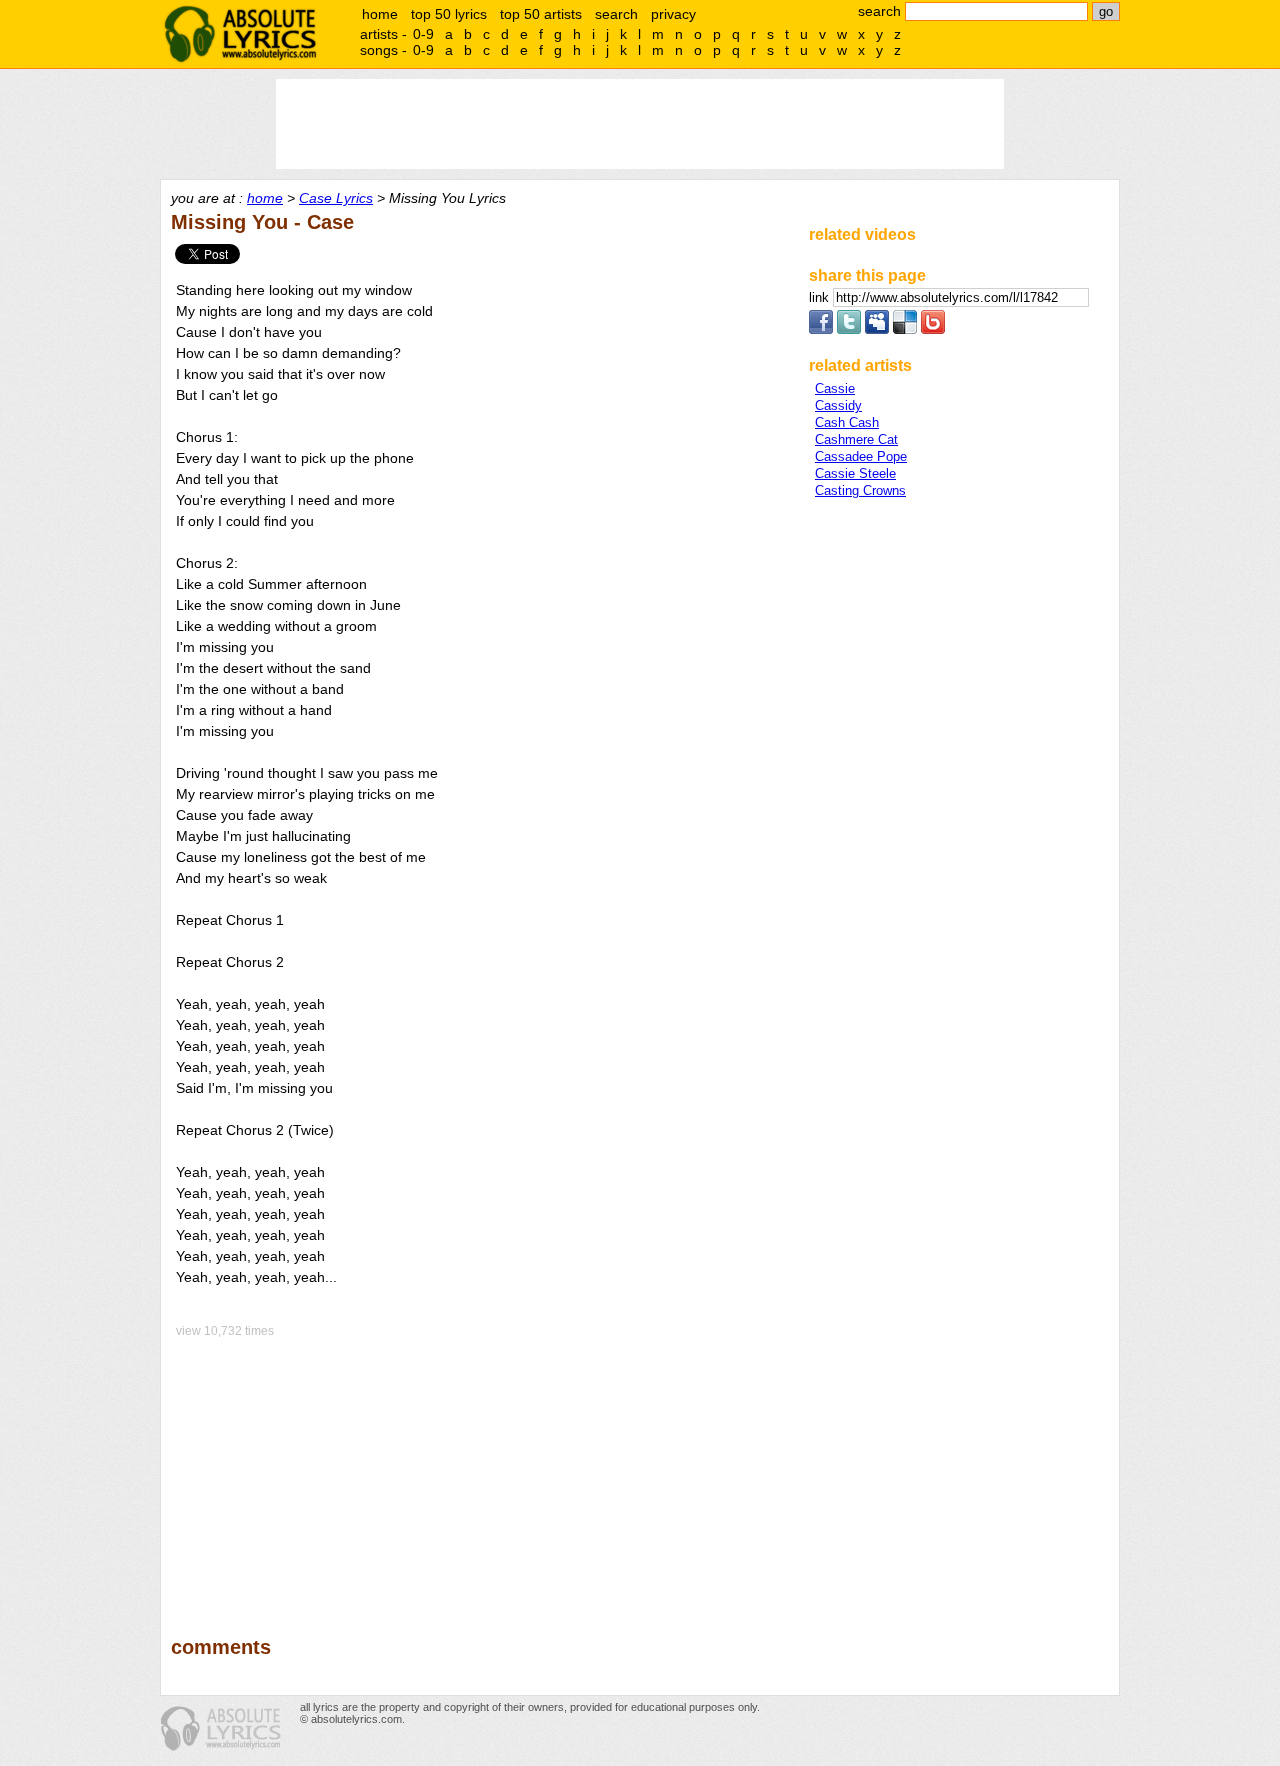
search (616, 14)
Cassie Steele (855, 473)
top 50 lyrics (449, 14)
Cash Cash (847, 422)
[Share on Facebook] (821, 329)
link (821, 297)
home (380, 14)
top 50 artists (541, 14)
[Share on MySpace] (877, 329)
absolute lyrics (240, 34)
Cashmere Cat (856, 439)
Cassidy (838, 405)
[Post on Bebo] (933, 329)
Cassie (835, 388)
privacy (673, 14)
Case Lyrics (336, 198)
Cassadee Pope (861, 456)
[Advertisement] (481, 1473)
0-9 (423, 34)
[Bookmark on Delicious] (905, 329)
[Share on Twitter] (849, 329)
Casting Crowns (860, 490)
